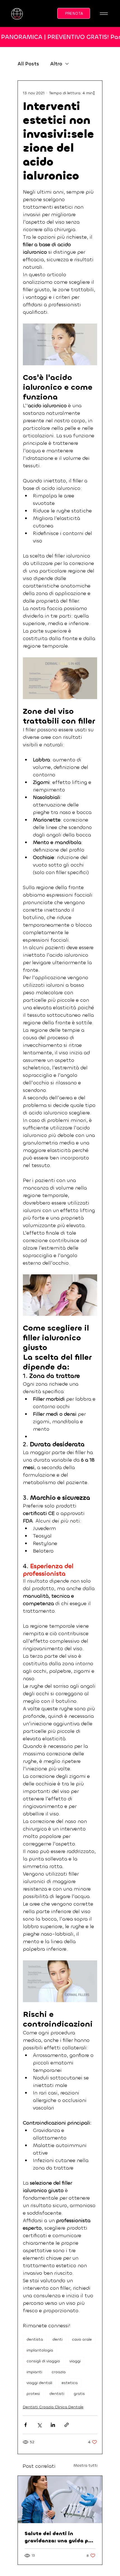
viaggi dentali (39, 2383)
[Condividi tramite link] (67, 2425)
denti (57, 2339)
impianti (34, 2372)
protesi (33, 2394)
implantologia (40, 2350)
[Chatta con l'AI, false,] (109, 2565)
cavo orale (82, 2339)
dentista (35, 2339)
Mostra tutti (85, 2465)
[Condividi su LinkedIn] (53, 2425)
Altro (56, 64)
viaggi (75, 2361)
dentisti (57, 2394)
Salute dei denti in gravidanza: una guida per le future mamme (59, 2537)
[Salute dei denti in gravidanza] (60, 2499)
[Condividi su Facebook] (26, 2425)
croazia (59, 2372)
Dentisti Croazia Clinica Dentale (53, 2407)
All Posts (28, 64)
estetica (70, 2383)
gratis (79, 2394)
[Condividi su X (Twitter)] (39, 2425)
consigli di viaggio (43, 2361)
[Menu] (104, 14)
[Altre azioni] (94, 93)
